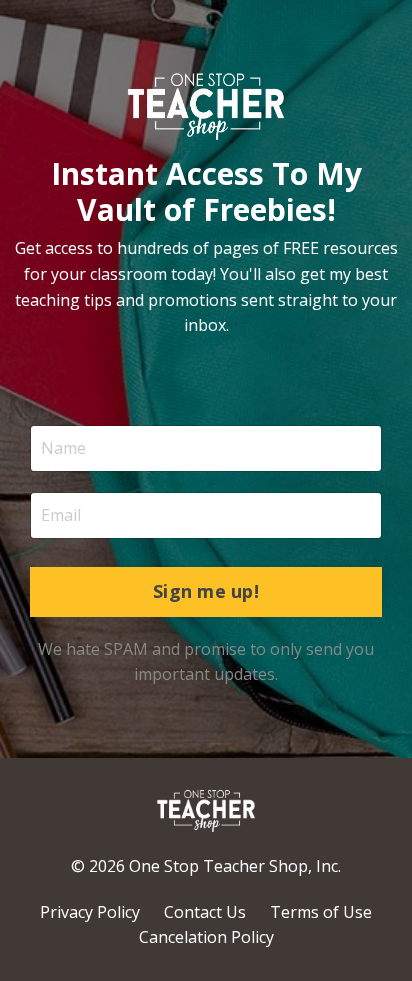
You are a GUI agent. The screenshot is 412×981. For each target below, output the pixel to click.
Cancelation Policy (206, 937)
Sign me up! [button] (206, 591)
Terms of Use (321, 912)
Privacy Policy (90, 912)
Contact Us (205, 912)
